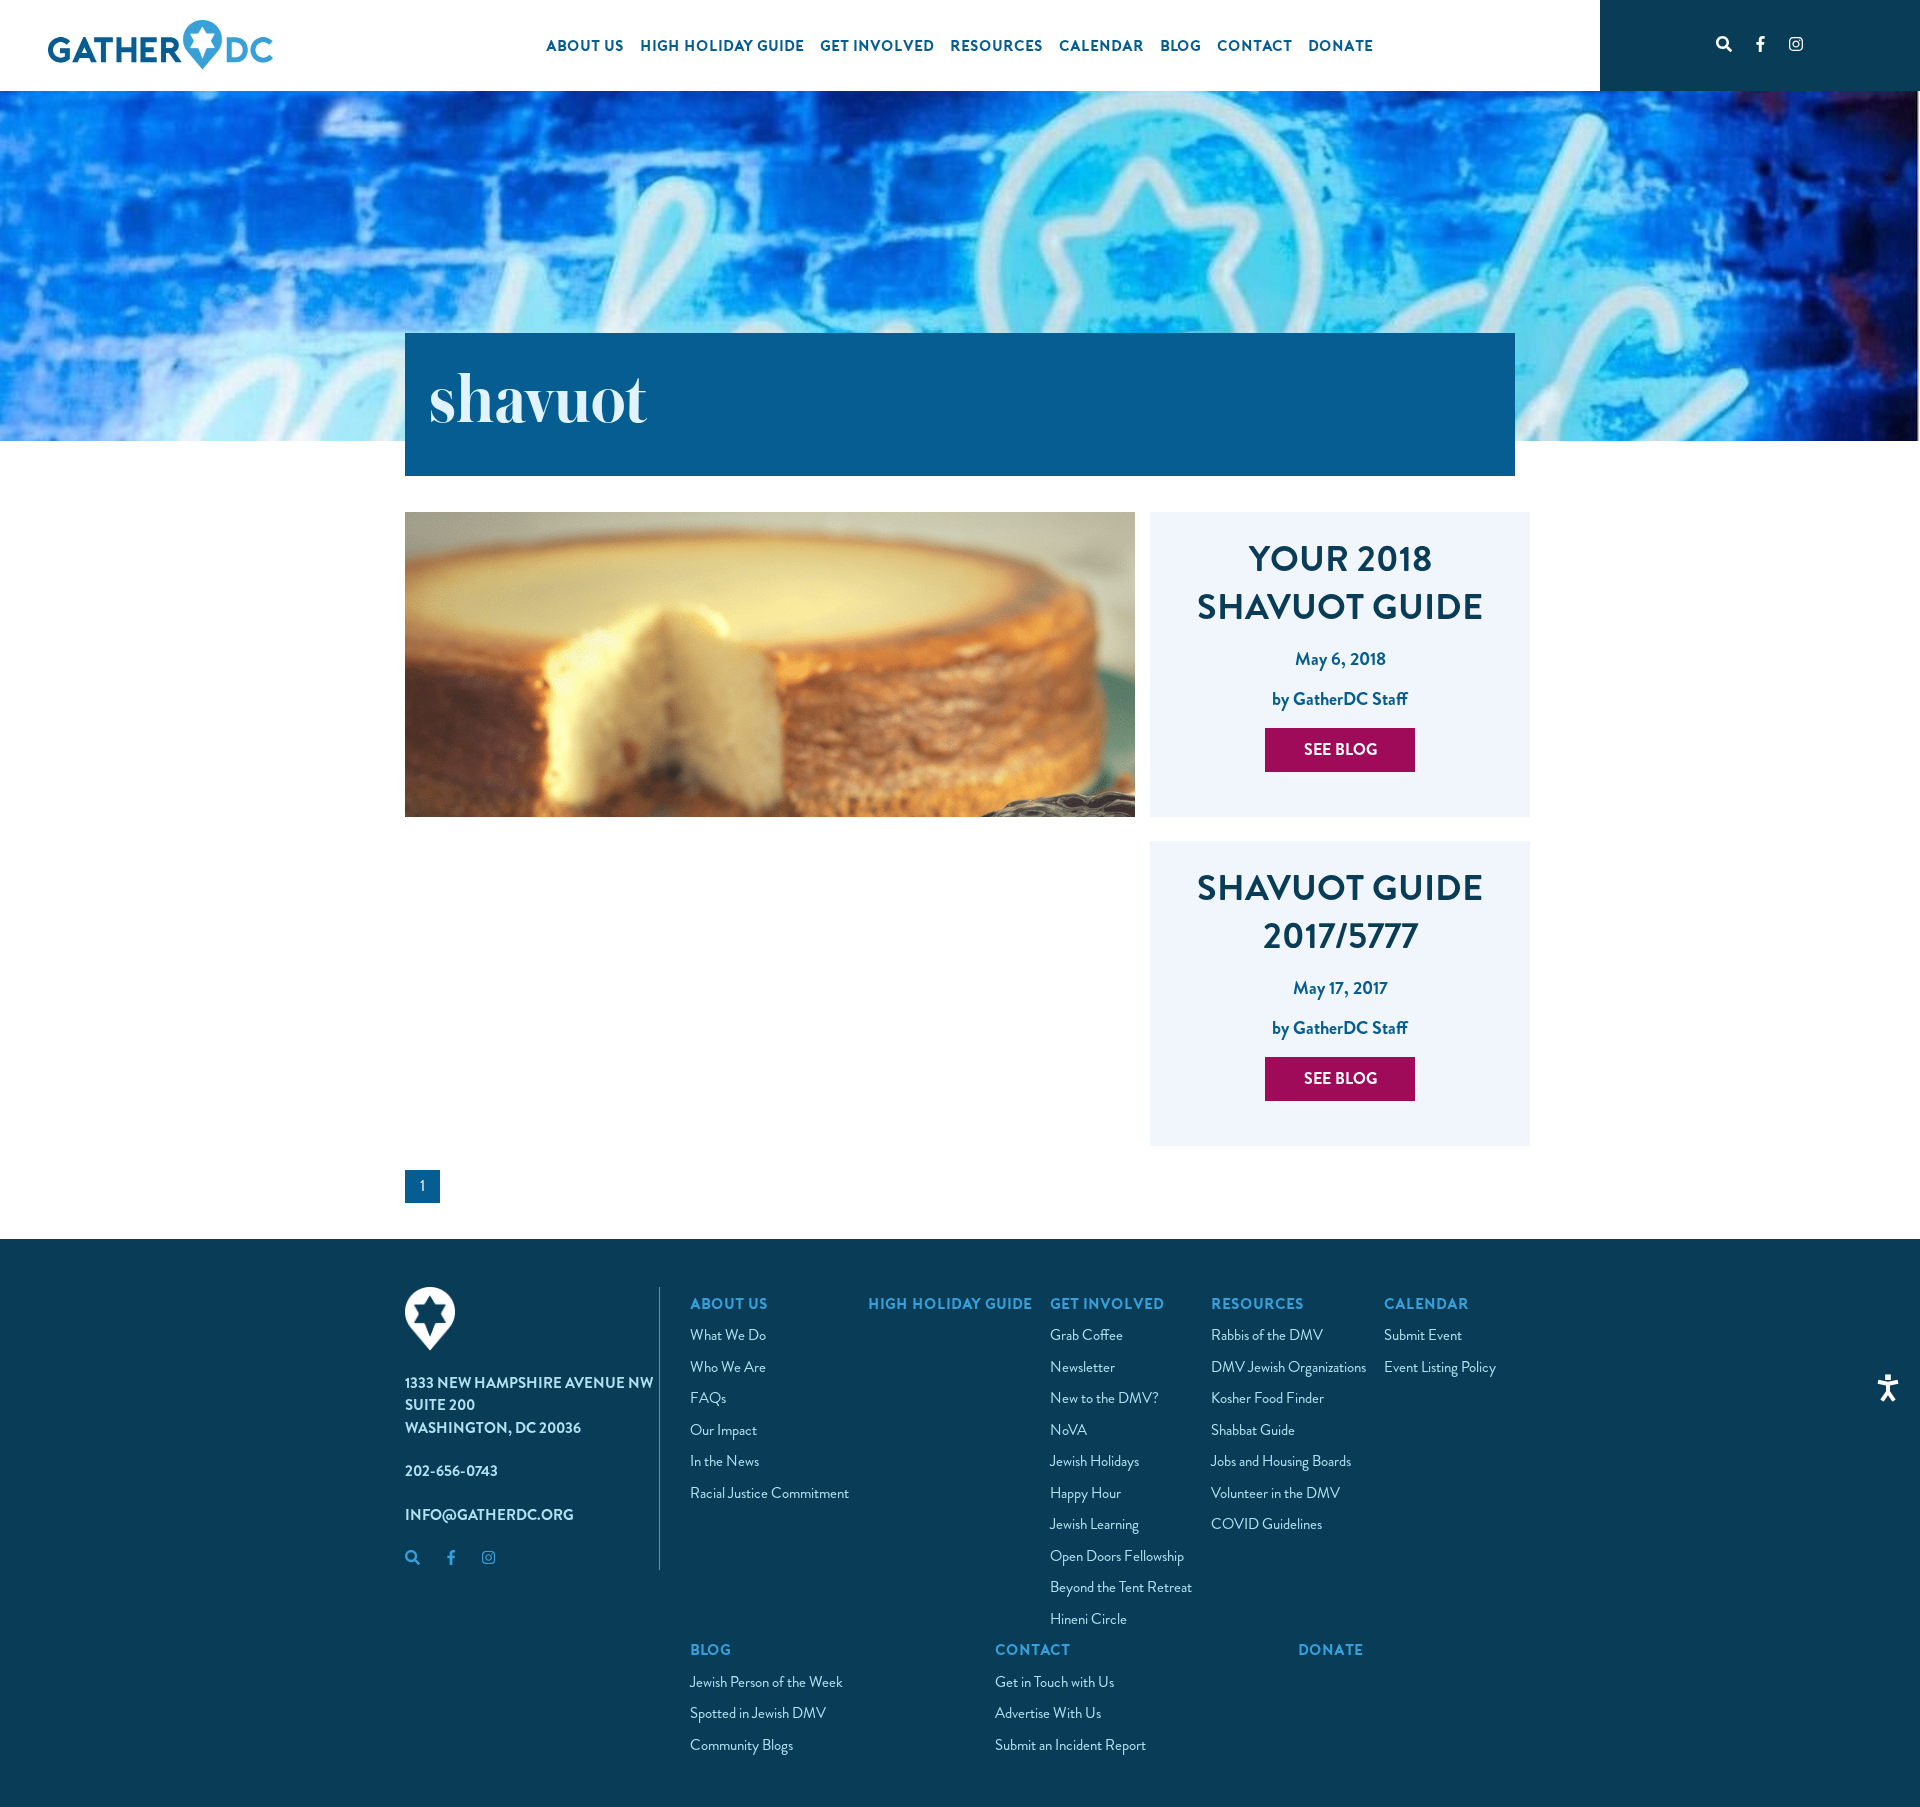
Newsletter (1082, 1367)
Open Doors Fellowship (1117, 1556)
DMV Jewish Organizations (1288, 1367)
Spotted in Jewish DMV (758, 1713)
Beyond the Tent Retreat (1121, 1587)
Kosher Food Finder (1267, 1398)
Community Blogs (741, 1745)
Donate (1340, 45)
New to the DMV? (1104, 1398)
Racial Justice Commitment (769, 1493)
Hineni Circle (1088, 1619)
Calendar (1101, 45)
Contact (1254, 45)
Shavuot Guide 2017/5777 (1340, 912)
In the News (724, 1461)
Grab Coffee (1086, 1335)
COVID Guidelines (1266, 1524)
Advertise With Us (1048, 1713)
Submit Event (1423, 1335)
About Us (585, 45)
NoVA (1068, 1430)
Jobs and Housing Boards (1281, 1461)
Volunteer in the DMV (1275, 1493)
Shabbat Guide (1253, 1430)
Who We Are (728, 1367)
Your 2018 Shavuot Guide (1340, 583)
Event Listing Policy (1440, 1367)
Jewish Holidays (1094, 1461)
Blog (1180, 45)
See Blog (1340, 749)
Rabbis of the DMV (1267, 1335)
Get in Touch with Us (1054, 1682)
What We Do (728, 1335)
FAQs (708, 1398)
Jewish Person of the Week (766, 1682)
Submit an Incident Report (1070, 1745)
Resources (996, 45)
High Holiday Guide (722, 45)
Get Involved (877, 45)
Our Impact (723, 1430)
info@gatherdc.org (489, 1515)
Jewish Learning (1094, 1524)
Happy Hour (1085, 1493)
